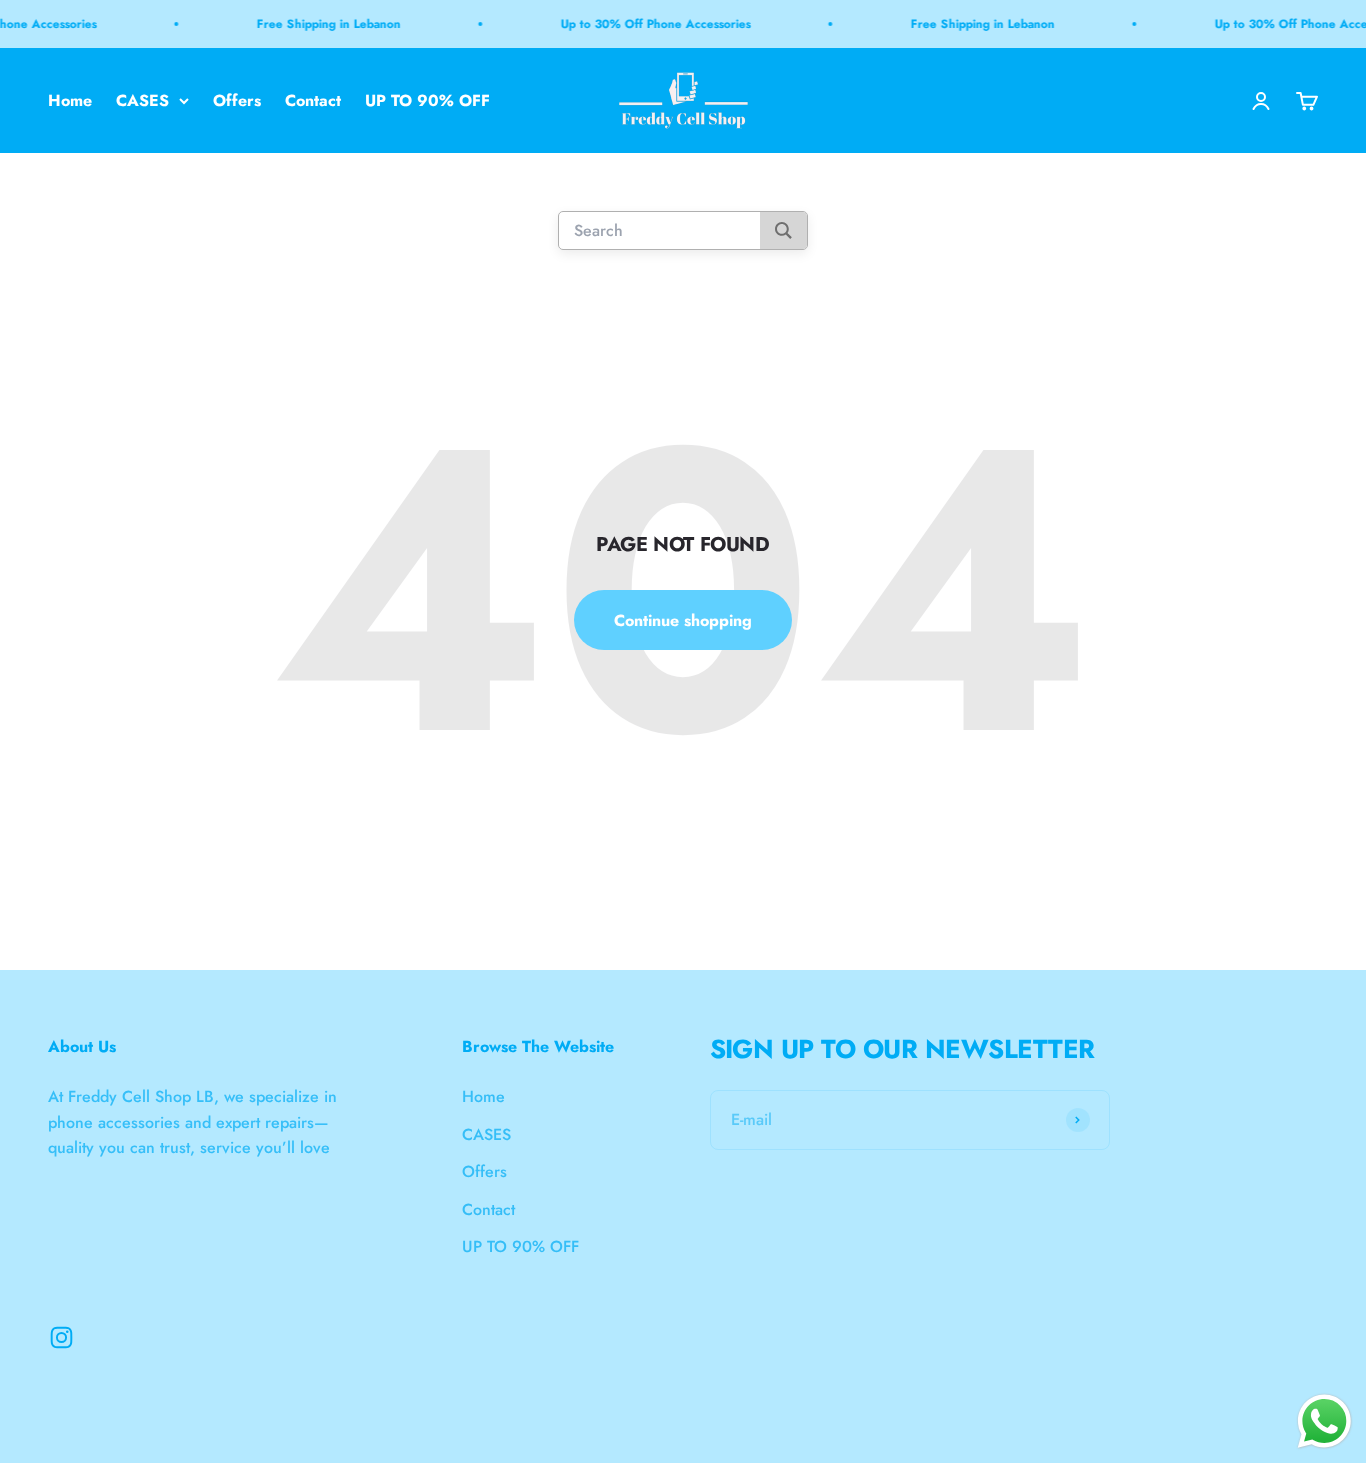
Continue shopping (683, 620)
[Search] (783, 231)
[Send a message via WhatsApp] (1324, 1421)
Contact (313, 100)
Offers (237, 100)
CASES (142, 100)
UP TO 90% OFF (427, 100)
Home (70, 100)
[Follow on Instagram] (61, 1337)
